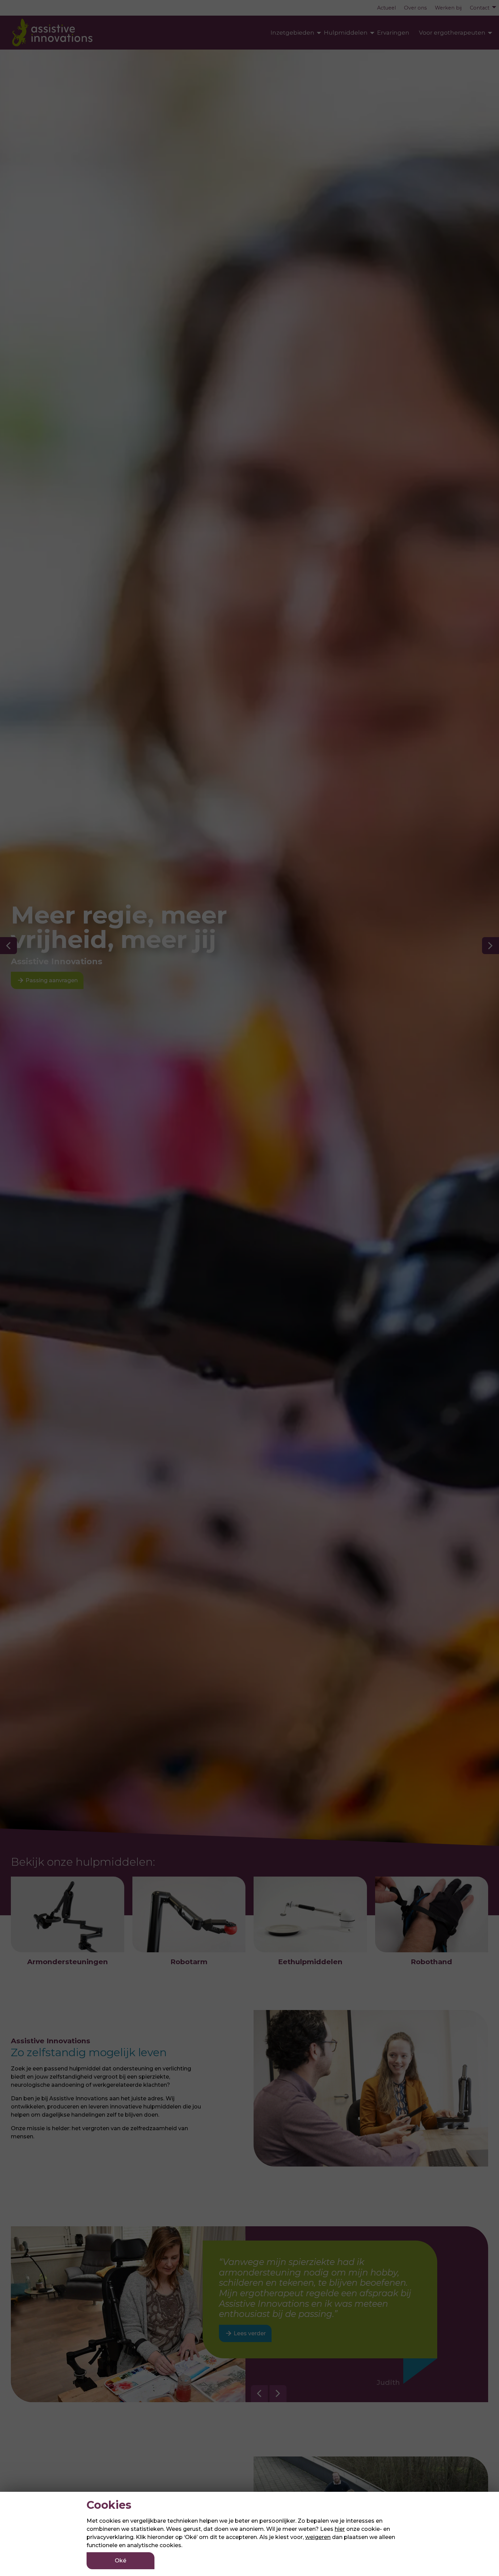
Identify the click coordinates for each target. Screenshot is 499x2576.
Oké (121, 2561)
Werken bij (448, 8)
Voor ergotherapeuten (452, 33)
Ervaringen (393, 33)
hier (340, 2529)
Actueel (386, 8)
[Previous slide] (8, 946)
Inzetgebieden (292, 33)
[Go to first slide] (491, 946)
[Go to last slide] (259, 2394)
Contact (480, 8)
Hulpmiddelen (346, 33)
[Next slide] (278, 2394)
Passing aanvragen (47, 980)
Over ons (415, 8)
